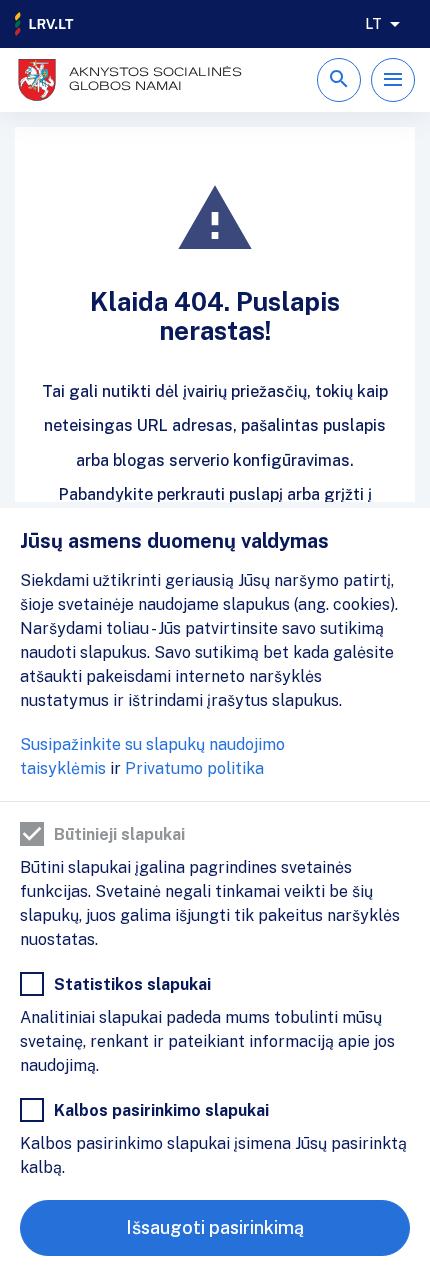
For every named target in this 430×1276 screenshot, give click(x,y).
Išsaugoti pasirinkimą (215, 1227)
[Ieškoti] (339, 80)
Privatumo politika (194, 768)
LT (373, 24)
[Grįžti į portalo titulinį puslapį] (45, 24)
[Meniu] (393, 80)
